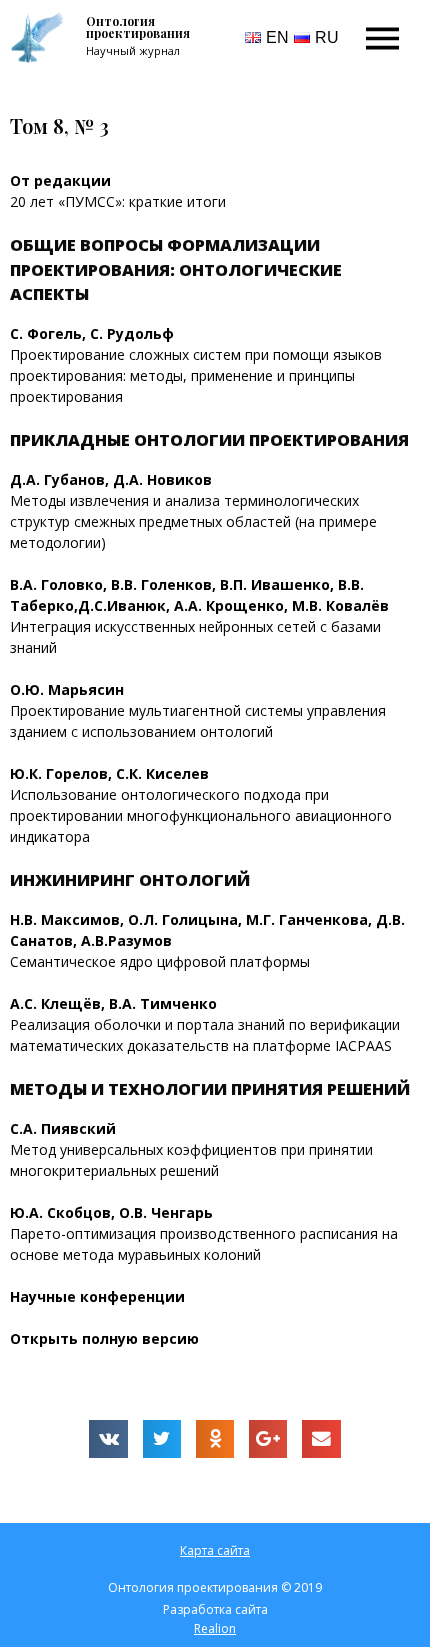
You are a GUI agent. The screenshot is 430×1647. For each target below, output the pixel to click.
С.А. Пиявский (65, 1128)
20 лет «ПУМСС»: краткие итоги (118, 201)
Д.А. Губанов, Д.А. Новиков (113, 479)
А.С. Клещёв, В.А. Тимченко (115, 1003)
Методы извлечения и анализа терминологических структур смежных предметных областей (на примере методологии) (193, 521)
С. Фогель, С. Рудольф (94, 333)
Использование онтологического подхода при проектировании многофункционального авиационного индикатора (201, 815)
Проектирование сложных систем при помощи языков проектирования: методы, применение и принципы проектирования (196, 375)
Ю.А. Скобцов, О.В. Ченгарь (113, 1212)
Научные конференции (97, 1296)
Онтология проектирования (138, 27)
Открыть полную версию (104, 1338)
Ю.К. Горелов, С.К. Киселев (111, 773)
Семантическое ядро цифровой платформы (160, 961)
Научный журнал (133, 50)
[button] (215, 1551)
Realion (215, 1628)
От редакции (60, 180)
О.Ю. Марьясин (69, 689)
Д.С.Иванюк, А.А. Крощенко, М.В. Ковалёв (233, 605)
